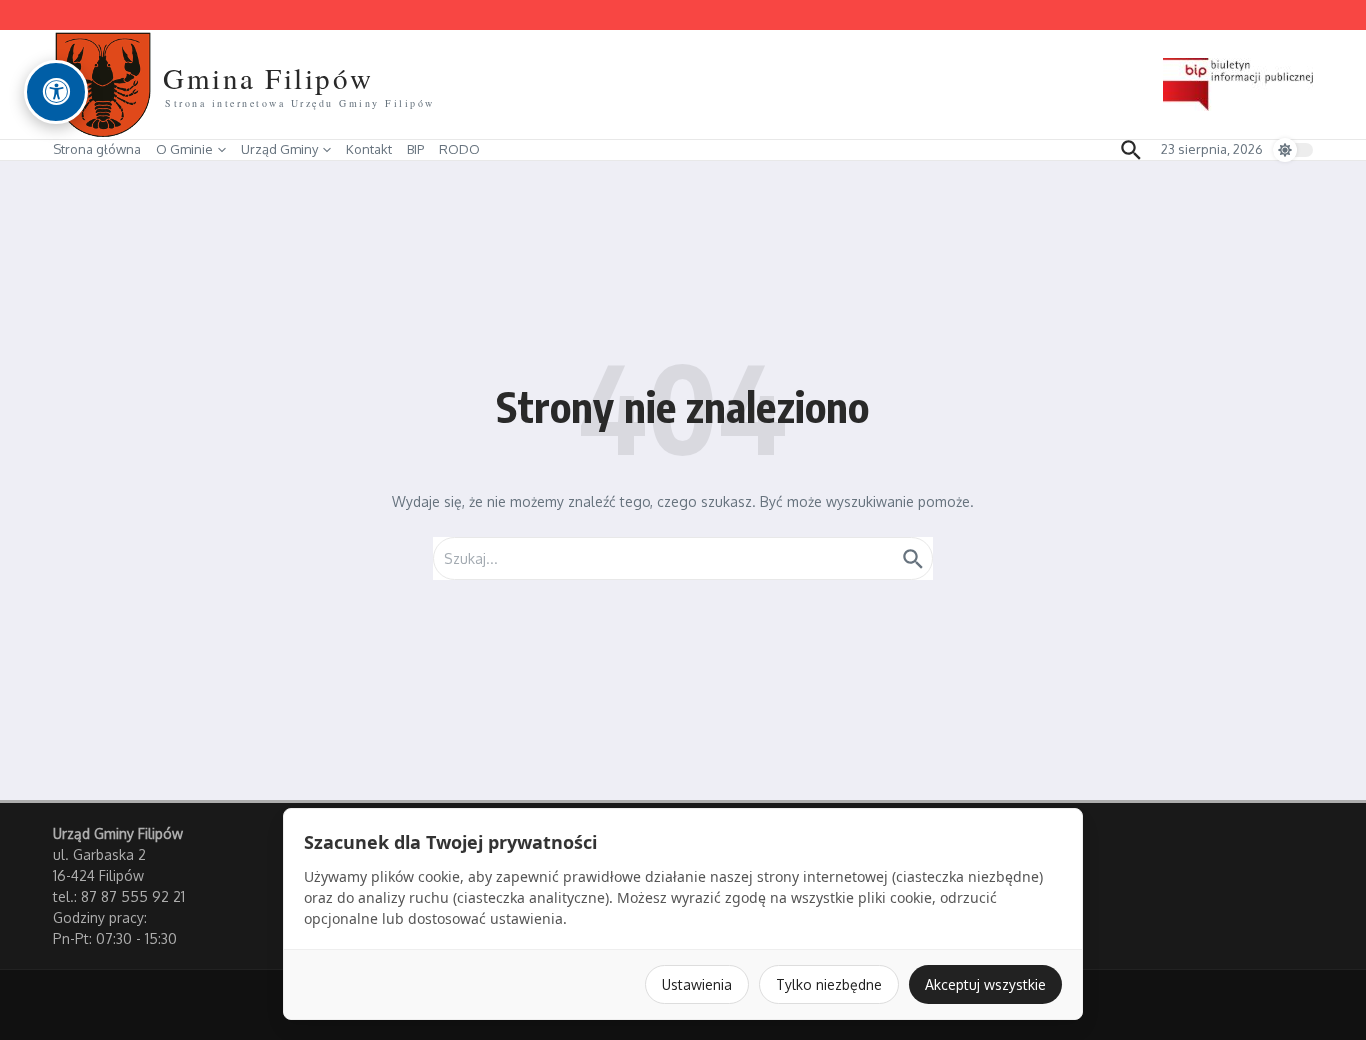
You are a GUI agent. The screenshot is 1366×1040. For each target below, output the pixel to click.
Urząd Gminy (279, 149)
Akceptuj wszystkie (985, 984)
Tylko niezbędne (829, 984)
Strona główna (97, 149)
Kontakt (369, 149)
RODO (459, 149)
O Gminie (184, 149)
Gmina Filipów (268, 77)
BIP (415, 149)
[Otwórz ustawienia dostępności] (56, 92)
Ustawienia (697, 984)
